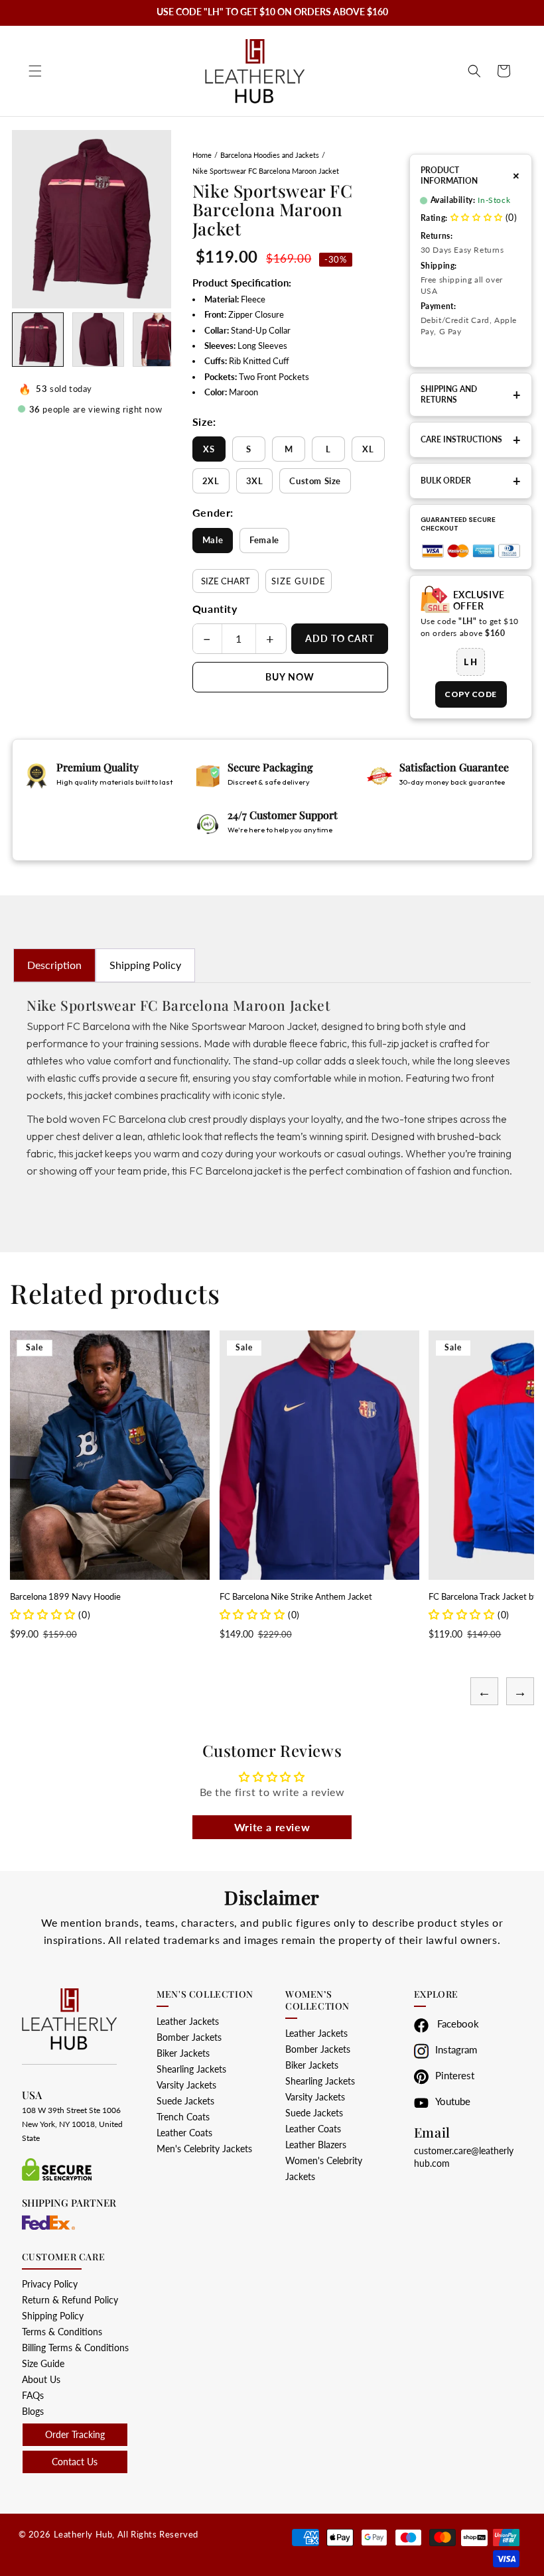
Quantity (215, 609)
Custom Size (315, 481)
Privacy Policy (50, 2284)
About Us (41, 2379)
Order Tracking (75, 2434)
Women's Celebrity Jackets (324, 2168)
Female (264, 540)
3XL (255, 481)
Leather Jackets (188, 2021)
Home (202, 155)
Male (213, 540)
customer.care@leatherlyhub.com (464, 2157)
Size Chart (226, 581)
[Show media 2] (98, 340)
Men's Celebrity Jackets (204, 2149)
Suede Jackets (185, 2101)
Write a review (272, 1827)
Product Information (471, 175)
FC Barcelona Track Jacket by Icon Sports (296, 1596)
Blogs (33, 2411)
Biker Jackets (183, 2053)
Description (54, 965)
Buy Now (290, 677)
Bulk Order (471, 481)
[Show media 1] (38, 340)
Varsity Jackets (186, 2085)
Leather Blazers (316, 2145)
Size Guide (299, 581)
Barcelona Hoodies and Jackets (270, 155)
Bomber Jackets (189, 2037)
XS (209, 449)
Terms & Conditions (62, 2332)
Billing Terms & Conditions (75, 2348)
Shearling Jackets (191, 2069)
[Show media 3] (159, 340)
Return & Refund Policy (70, 2300)
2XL (211, 481)
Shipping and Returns (471, 394)
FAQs (33, 2395)
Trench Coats (183, 2117)
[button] (35, 71)
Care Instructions (471, 440)
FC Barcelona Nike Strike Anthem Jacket (86, 1596)
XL (368, 449)
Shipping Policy (145, 965)
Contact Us (75, 2462)
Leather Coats (184, 2133)
